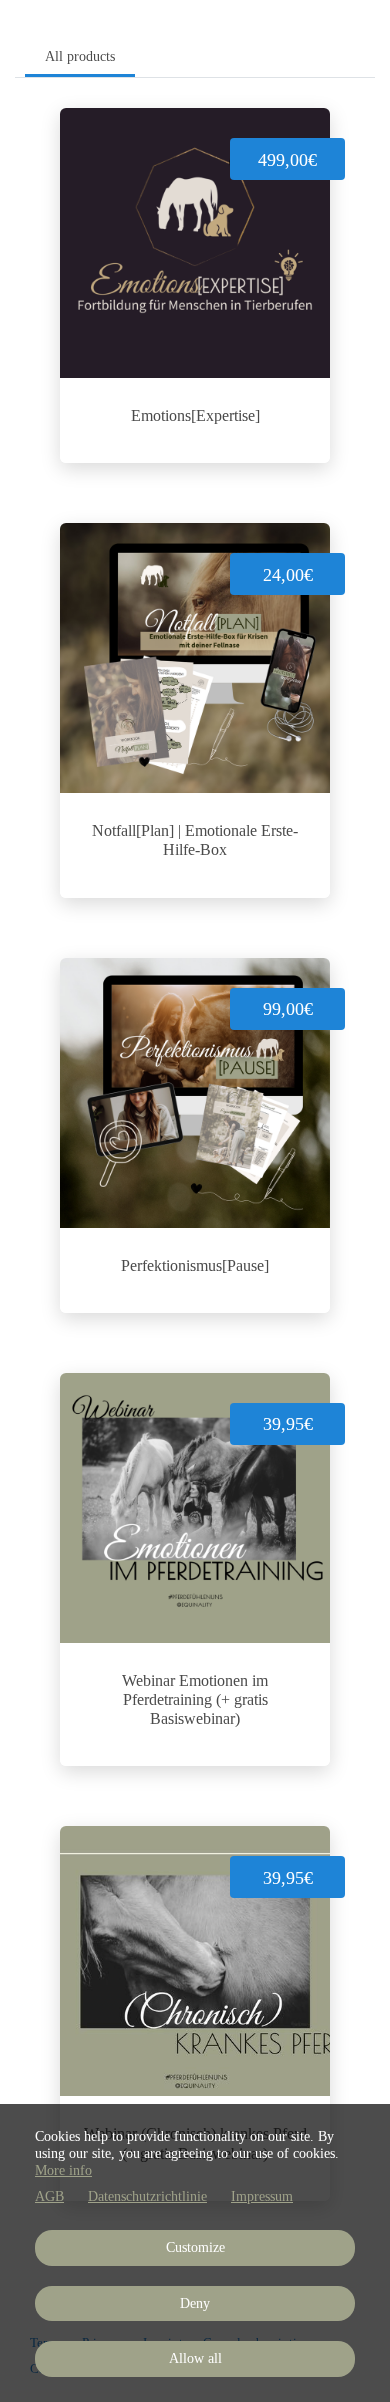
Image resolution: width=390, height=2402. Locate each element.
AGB (49, 2196)
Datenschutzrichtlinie (147, 2196)
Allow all (195, 2358)
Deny (195, 2303)
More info (63, 2170)
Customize (195, 2247)
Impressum (262, 2196)
